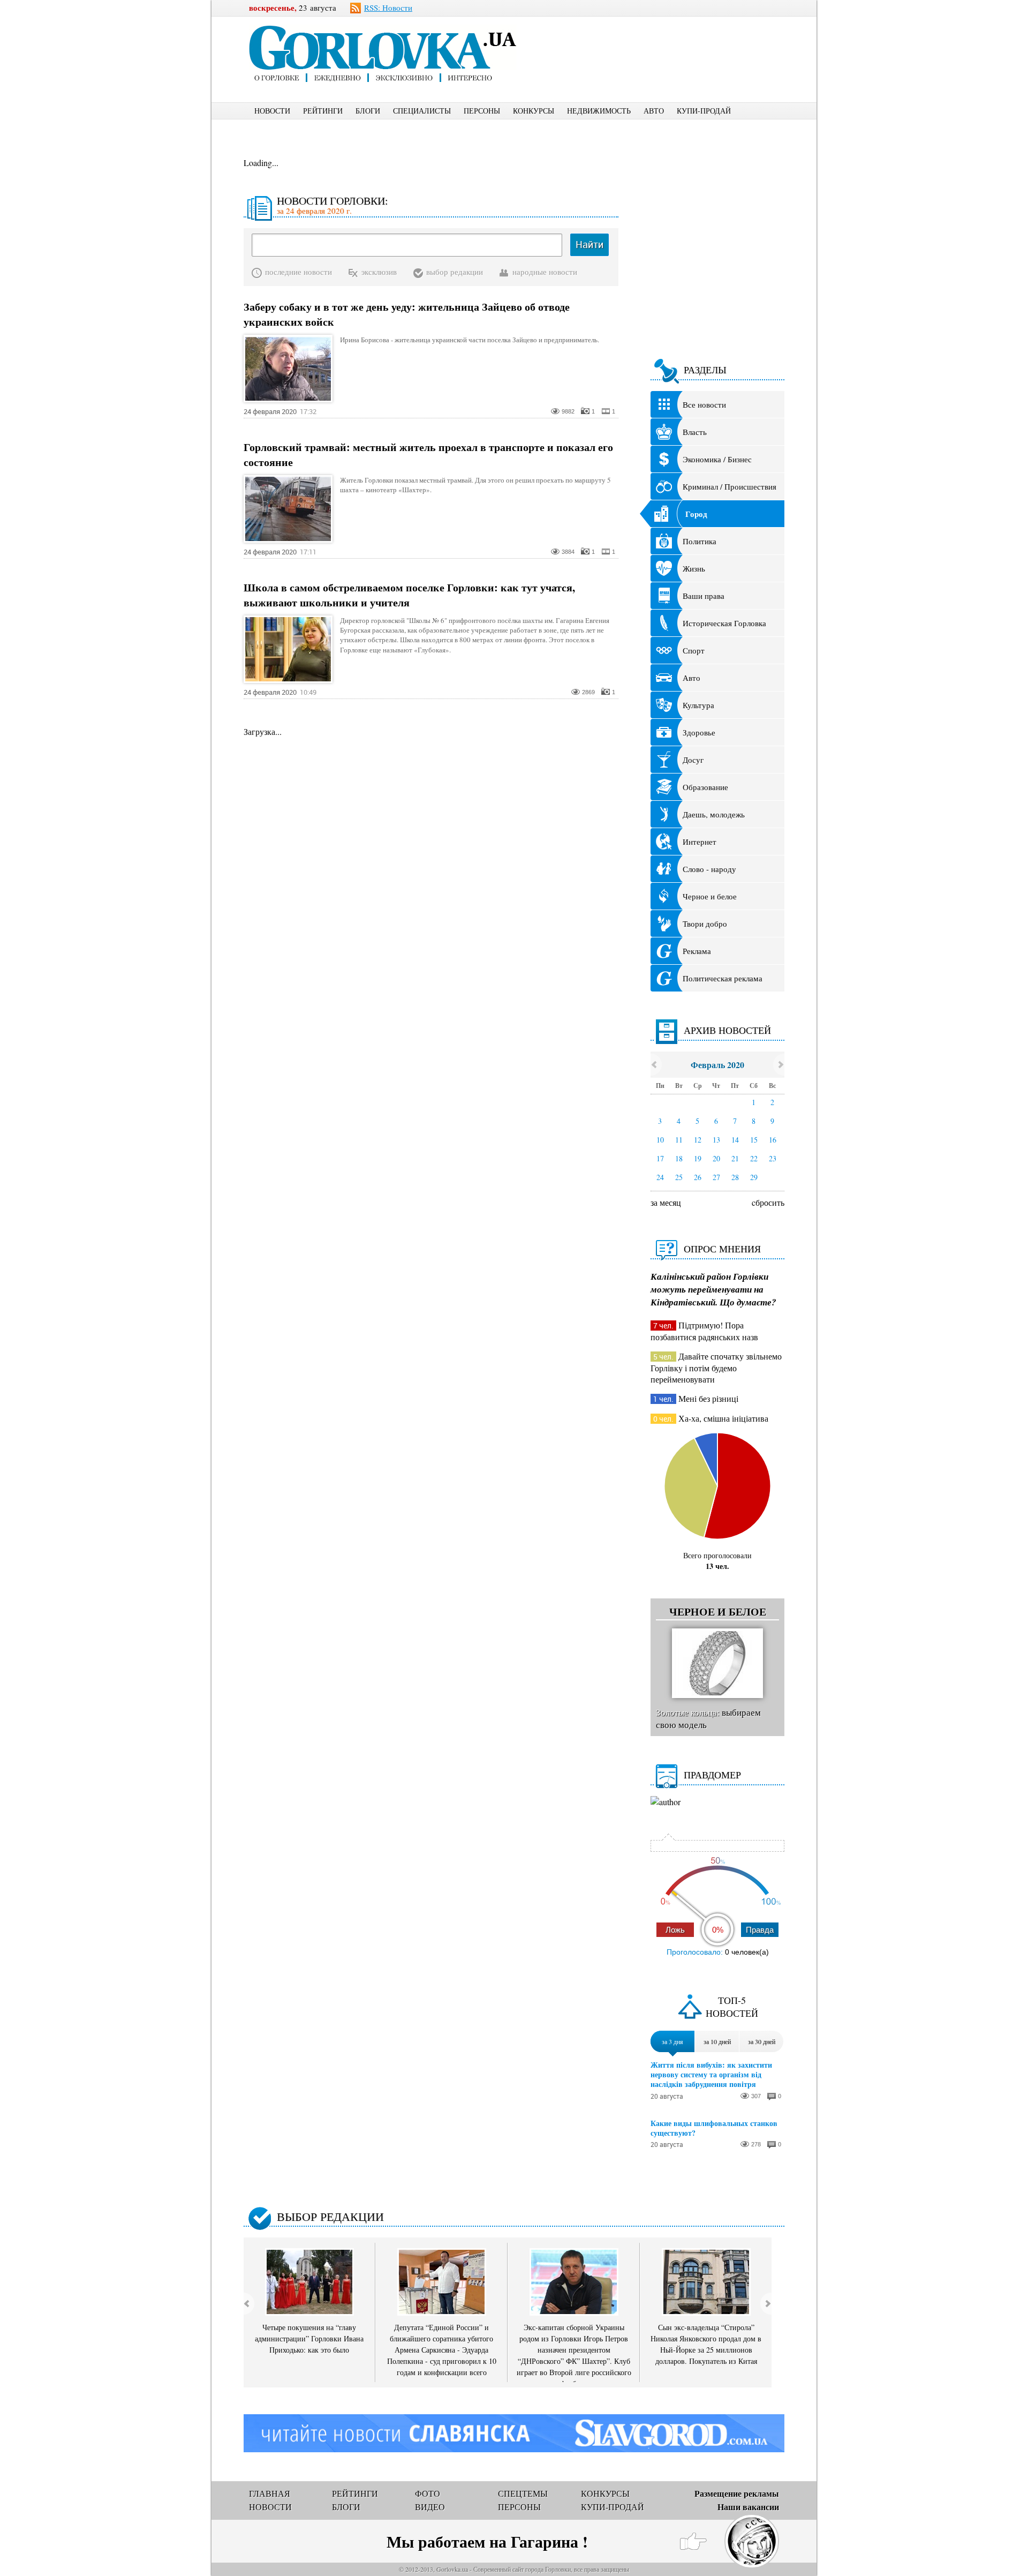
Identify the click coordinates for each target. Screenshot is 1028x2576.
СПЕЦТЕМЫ (523, 2493)
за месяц (666, 1202)
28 (735, 1177)
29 (754, 1177)
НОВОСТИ (272, 111)
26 (698, 1177)
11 (679, 1140)
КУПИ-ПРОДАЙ (704, 111)
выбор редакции (455, 272)
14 (735, 1140)
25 (679, 1177)
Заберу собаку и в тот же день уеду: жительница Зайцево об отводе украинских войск (407, 314)
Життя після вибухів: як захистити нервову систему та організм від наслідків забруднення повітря (711, 2075)
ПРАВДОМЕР (712, 1775)
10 (660, 1140)
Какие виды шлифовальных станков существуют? (714, 2128)
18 (679, 1158)
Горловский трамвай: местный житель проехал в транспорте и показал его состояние (428, 455)
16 (773, 1140)
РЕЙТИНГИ (323, 111)
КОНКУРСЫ (534, 111)
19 (698, 1158)
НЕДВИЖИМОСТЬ (599, 111)
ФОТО (428, 2493)
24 (660, 1177)
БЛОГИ (368, 111)
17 (660, 1158)
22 (754, 1158)
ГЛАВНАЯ (270, 2493)
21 (735, 1158)
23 (773, 1158)
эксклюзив (379, 272)
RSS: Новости (388, 7)
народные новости (545, 272)
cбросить (768, 1202)
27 (716, 1177)
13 (716, 1140)
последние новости (298, 272)
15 (754, 1140)
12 (698, 1140)
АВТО (654, 111)
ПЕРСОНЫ (482, 111)
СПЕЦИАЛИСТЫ (422, 111)
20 (716, 1158)
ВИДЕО (430, 2507)
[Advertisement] (669, 41)
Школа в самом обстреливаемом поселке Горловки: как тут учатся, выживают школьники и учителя (409, 595)
